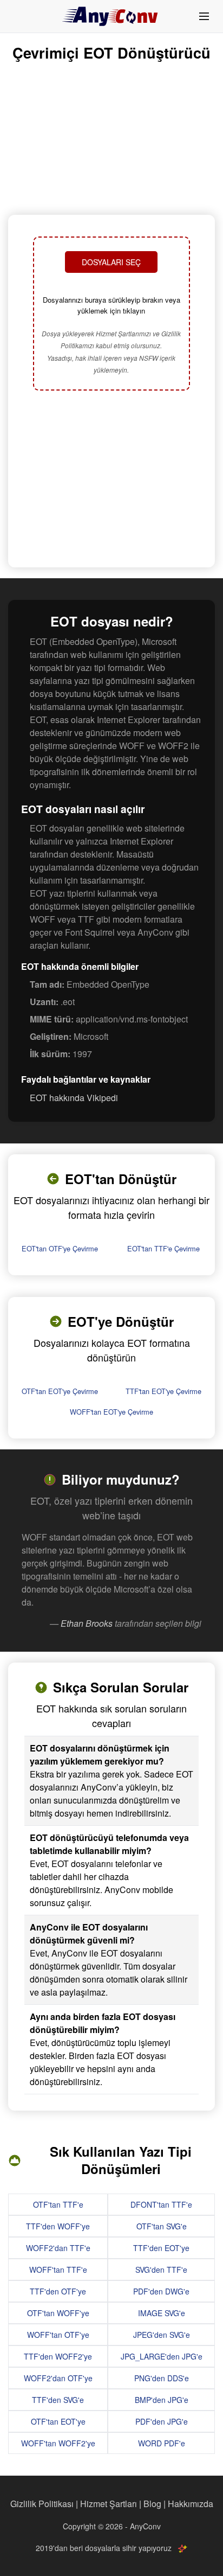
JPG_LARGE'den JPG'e (162, 2356)
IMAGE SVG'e (162, 2313)
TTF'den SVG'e (58, 2400)
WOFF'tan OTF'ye (58, 2335)
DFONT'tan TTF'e (161, 2204)
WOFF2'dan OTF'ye (58, 2378)
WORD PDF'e (162, 2443)
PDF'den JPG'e (162, 2421)
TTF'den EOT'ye (161, 2248)
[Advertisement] (111, 480)
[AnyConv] (111, 16)
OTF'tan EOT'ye (58, 2421)
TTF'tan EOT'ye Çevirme (163, 1391)
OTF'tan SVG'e (162, 2226)
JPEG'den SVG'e (162, 2335)
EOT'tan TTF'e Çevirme (163, 1248)
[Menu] (204, 16)
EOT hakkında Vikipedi (74, 1098)
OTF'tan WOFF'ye (58, 2313)
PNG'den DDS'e (162, 2378)
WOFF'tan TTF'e (58, 2270)
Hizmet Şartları (109, 2504)
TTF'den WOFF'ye (58, 2226)
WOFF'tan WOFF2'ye (58, 2443)
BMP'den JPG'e (162, 2400)
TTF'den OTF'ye (58, 2291)
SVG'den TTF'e (161, 2270)
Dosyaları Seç (111, 262)
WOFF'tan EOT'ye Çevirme (111, 1412)
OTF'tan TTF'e (58, 2204)
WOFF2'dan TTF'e (58, 2248)
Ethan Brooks (87, 1623)
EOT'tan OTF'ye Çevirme (60, 1248)
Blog (152, 2504)
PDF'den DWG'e (161, 2291)
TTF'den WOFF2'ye (58, 2356)
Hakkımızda (191, 2504)
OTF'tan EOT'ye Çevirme (60, 1391)
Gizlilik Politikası (42, 2504)
